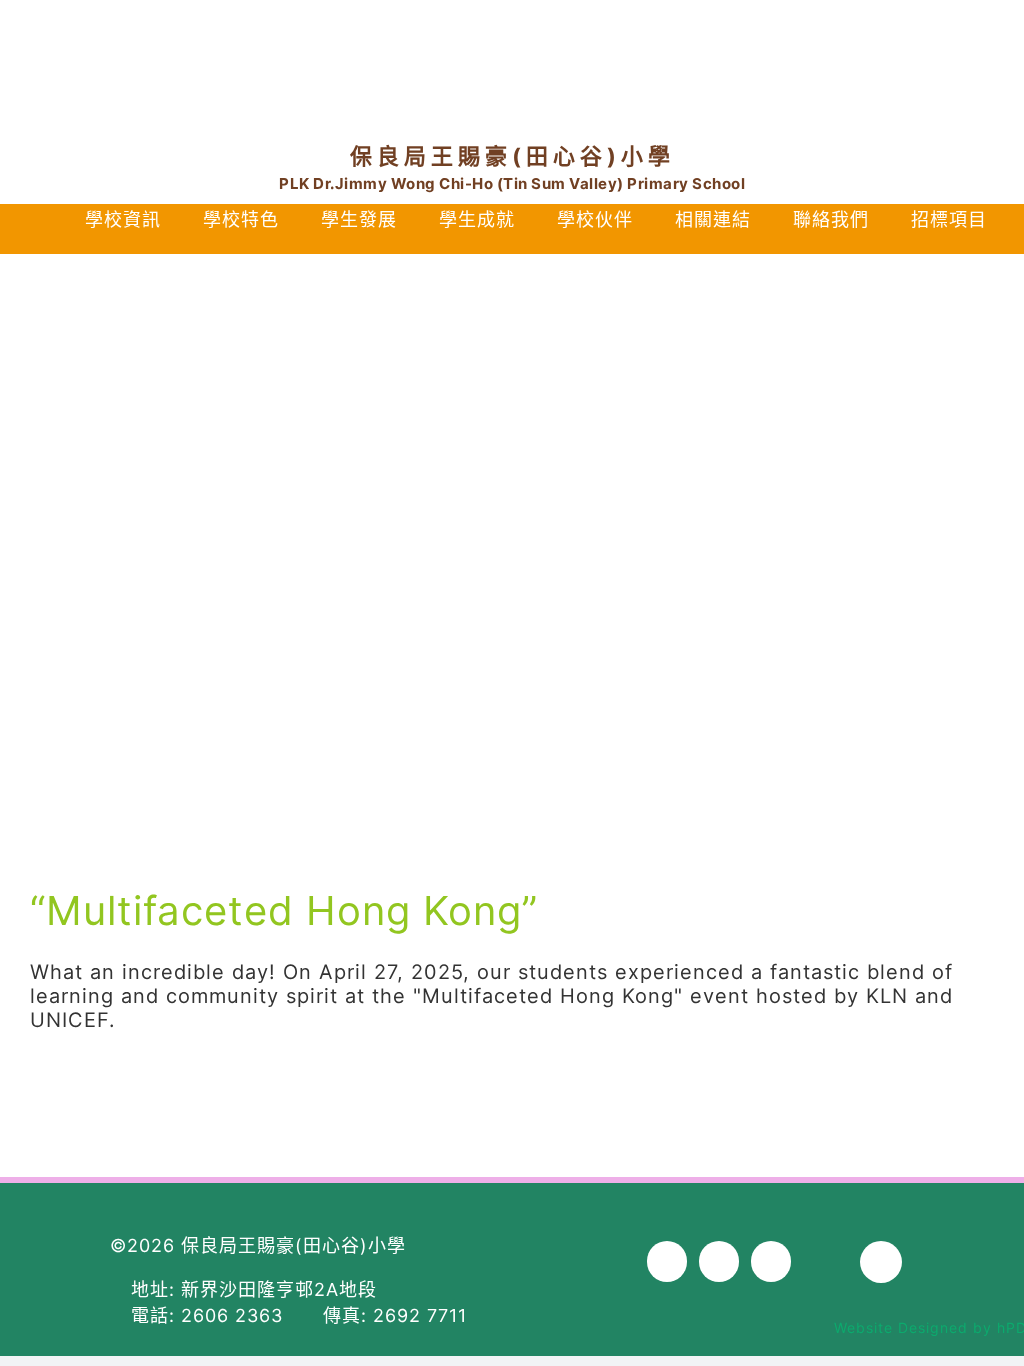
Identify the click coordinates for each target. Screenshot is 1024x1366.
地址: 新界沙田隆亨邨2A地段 (251, 1289)
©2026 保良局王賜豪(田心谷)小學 (258, 1245)
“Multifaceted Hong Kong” (284, 910)
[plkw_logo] (512, 38)
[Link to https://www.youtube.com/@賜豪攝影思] (864, 49)
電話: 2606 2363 (213, 1315)
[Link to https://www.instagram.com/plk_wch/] (823, 49)
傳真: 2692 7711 (392, 1315)
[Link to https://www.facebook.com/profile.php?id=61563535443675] (783, 49)
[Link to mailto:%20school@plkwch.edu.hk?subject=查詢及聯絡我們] (952, 49)
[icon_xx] (905, 41)
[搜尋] (515, 243)
